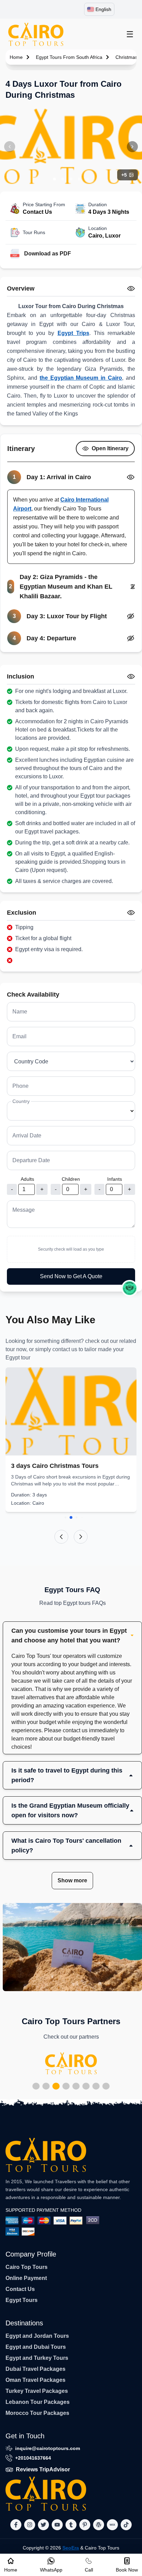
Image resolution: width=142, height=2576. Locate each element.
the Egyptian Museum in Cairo (81, 378)
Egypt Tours (22, 2300)
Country (21, 1101)
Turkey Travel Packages (37, 2391)
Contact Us (20, 2289)
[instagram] (30, 2525)
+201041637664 (33, 2458)
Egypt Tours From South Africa (69, 57)
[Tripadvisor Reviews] (130, 1288)
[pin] (85, 2525)
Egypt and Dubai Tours (36, 2347)
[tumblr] (71, 2525)
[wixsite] (112, 2525)
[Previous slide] (61, 1537)
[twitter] (43, 2525)
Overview (21, 288)
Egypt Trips (73, 333)
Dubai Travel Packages (35, 2369)
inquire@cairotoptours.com (48, 2448)
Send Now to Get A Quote (71, 1276)
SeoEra (71, 2548)
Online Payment (26, 2278)
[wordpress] (99, 2525)
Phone (21, 1086)
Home (16, 57)
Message (24, 1210)
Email (19, 1036)
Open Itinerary (110, 448)
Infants (115, 1179)
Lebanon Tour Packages (38, 2402)
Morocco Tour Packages (37, 2413)
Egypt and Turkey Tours (37, 2358)
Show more (72, 1880)
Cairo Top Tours (27, 2267)
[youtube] (57, 2525)
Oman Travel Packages (35, 2380)
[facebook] (16, 2525)
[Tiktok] (126, 2525)
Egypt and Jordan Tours (37, 2336)
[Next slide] (81, 1537)
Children (71, 1179)
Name (20, 1012)
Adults (27, 1179)
